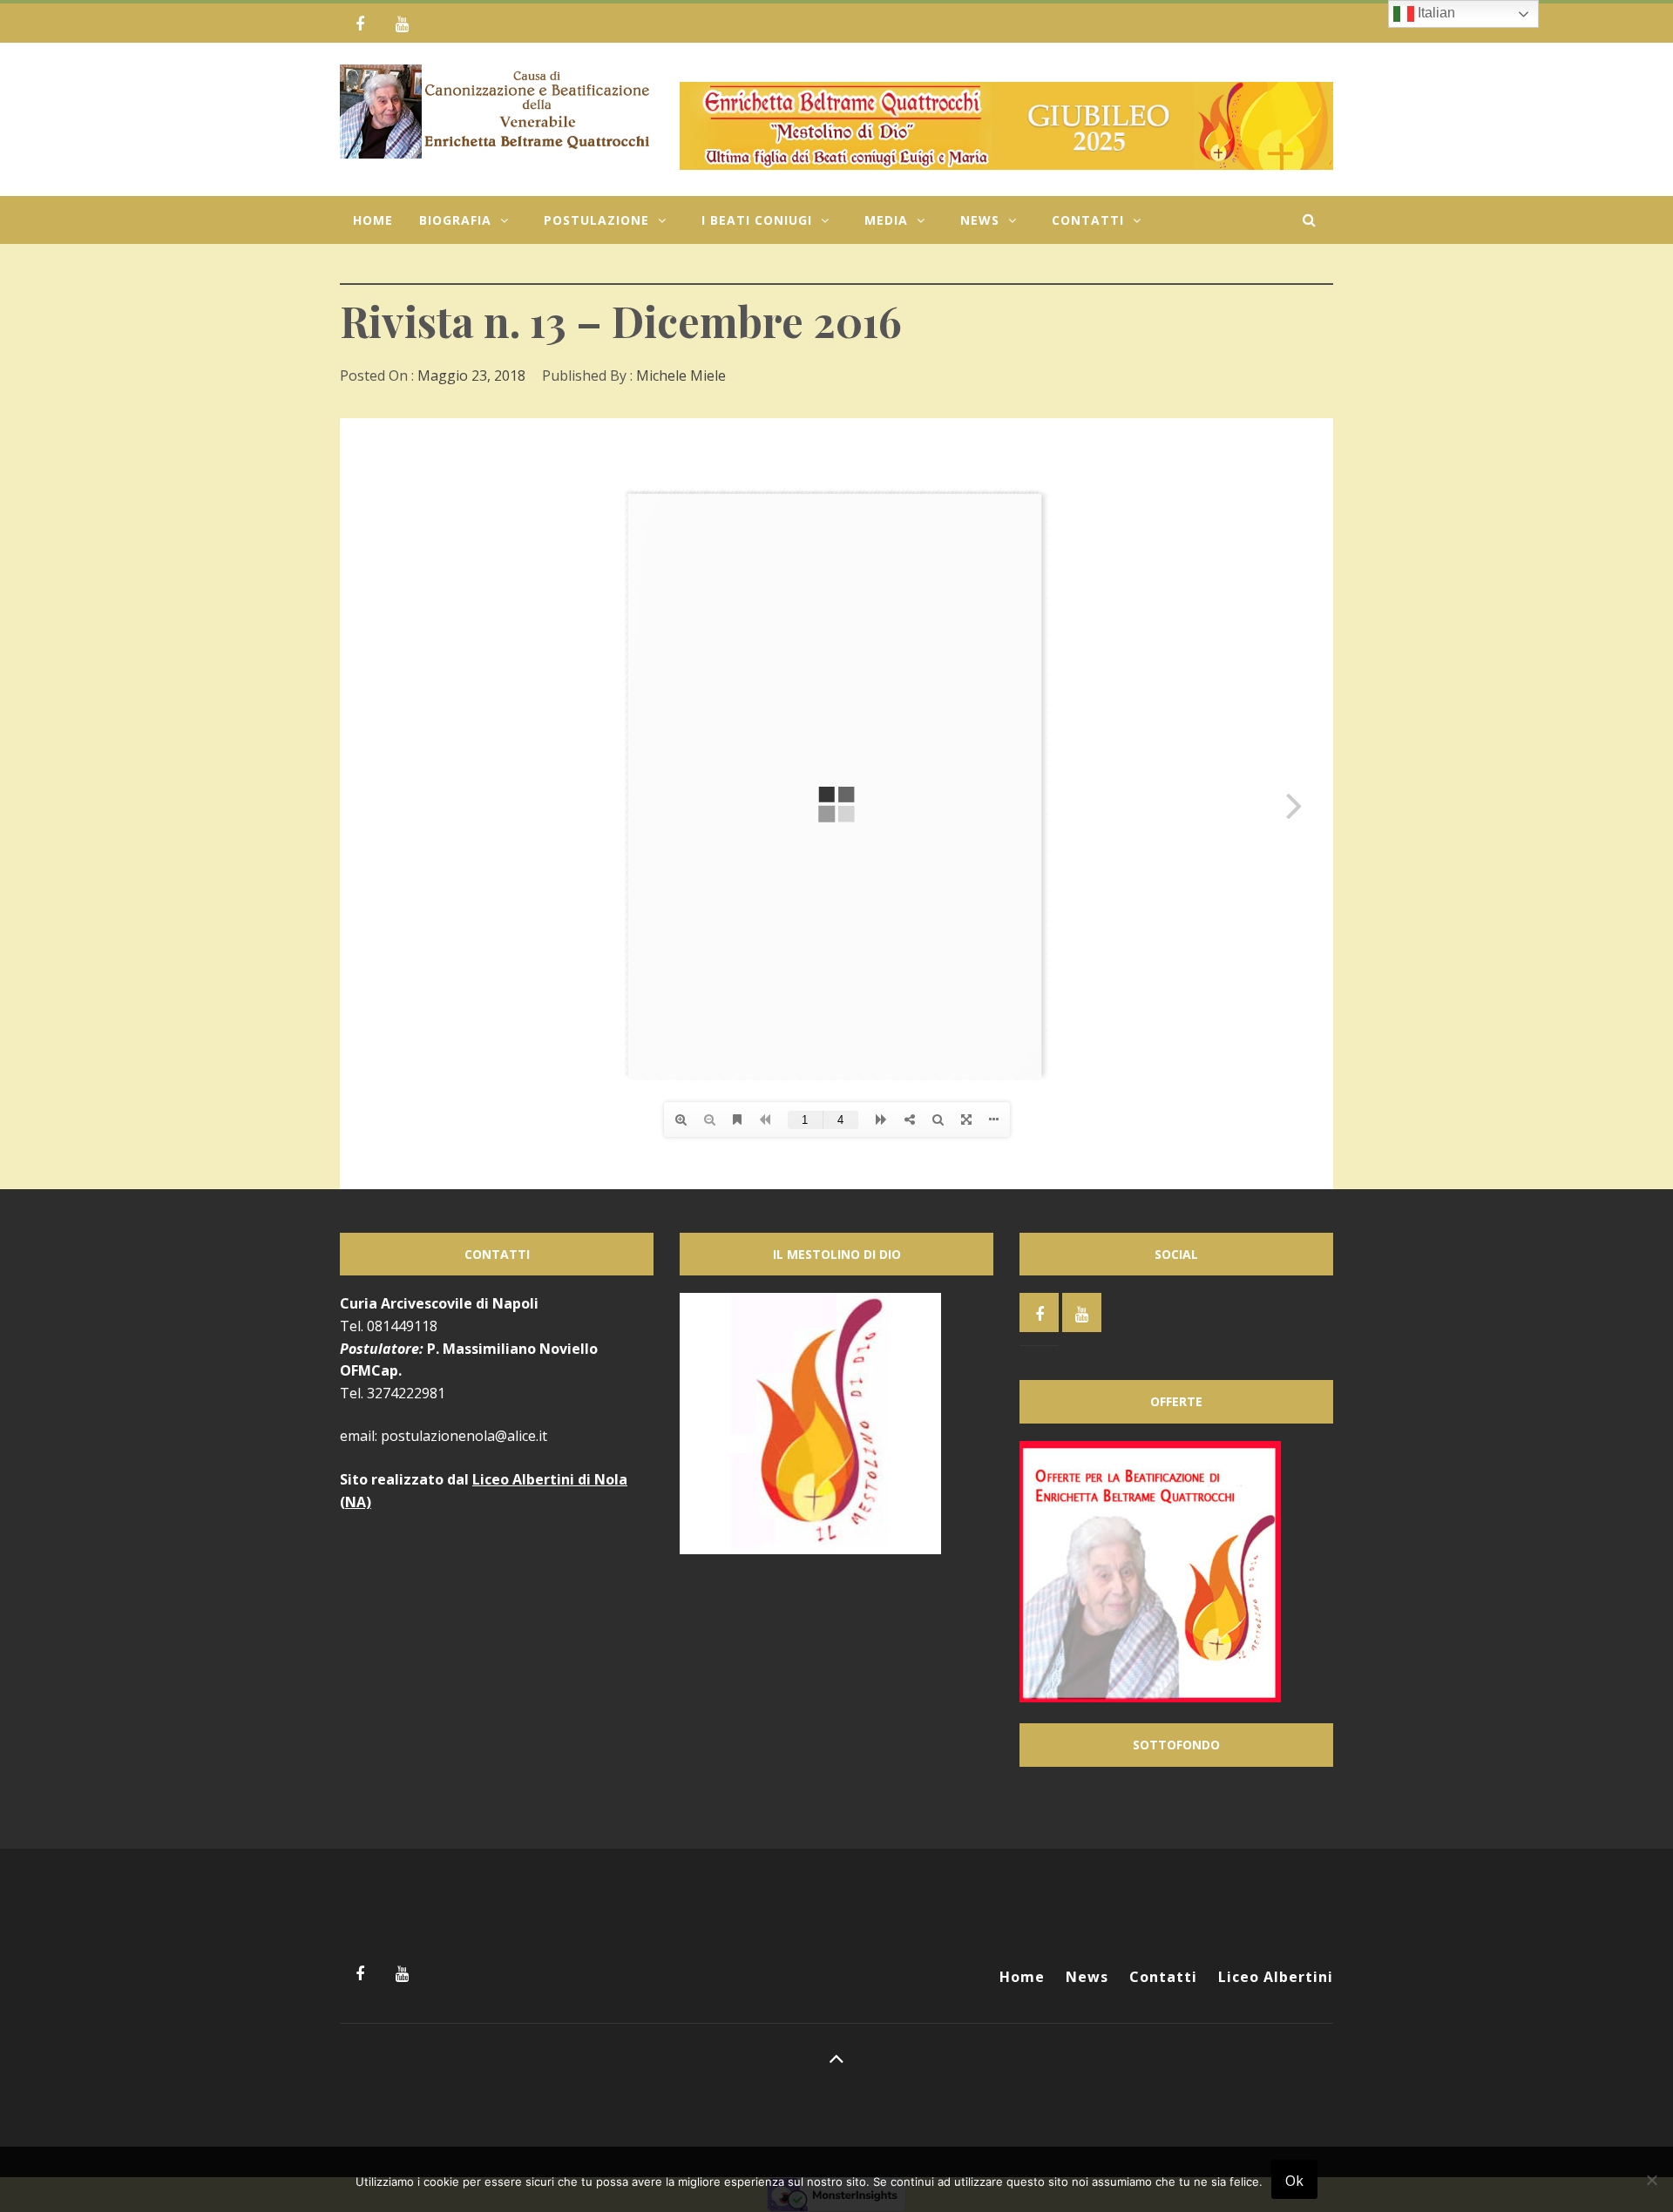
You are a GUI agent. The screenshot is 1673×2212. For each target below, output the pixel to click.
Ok (1294, 2181)
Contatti (1088, 220)
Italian (1435, 13)
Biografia (455, 220)
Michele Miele (681, 375)
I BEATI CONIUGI (757, 220)
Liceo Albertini (1276, 1977)
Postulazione (596, 220)
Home (373, 220)
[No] (1651, 2191)
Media (886, 220)
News (980, 220)
